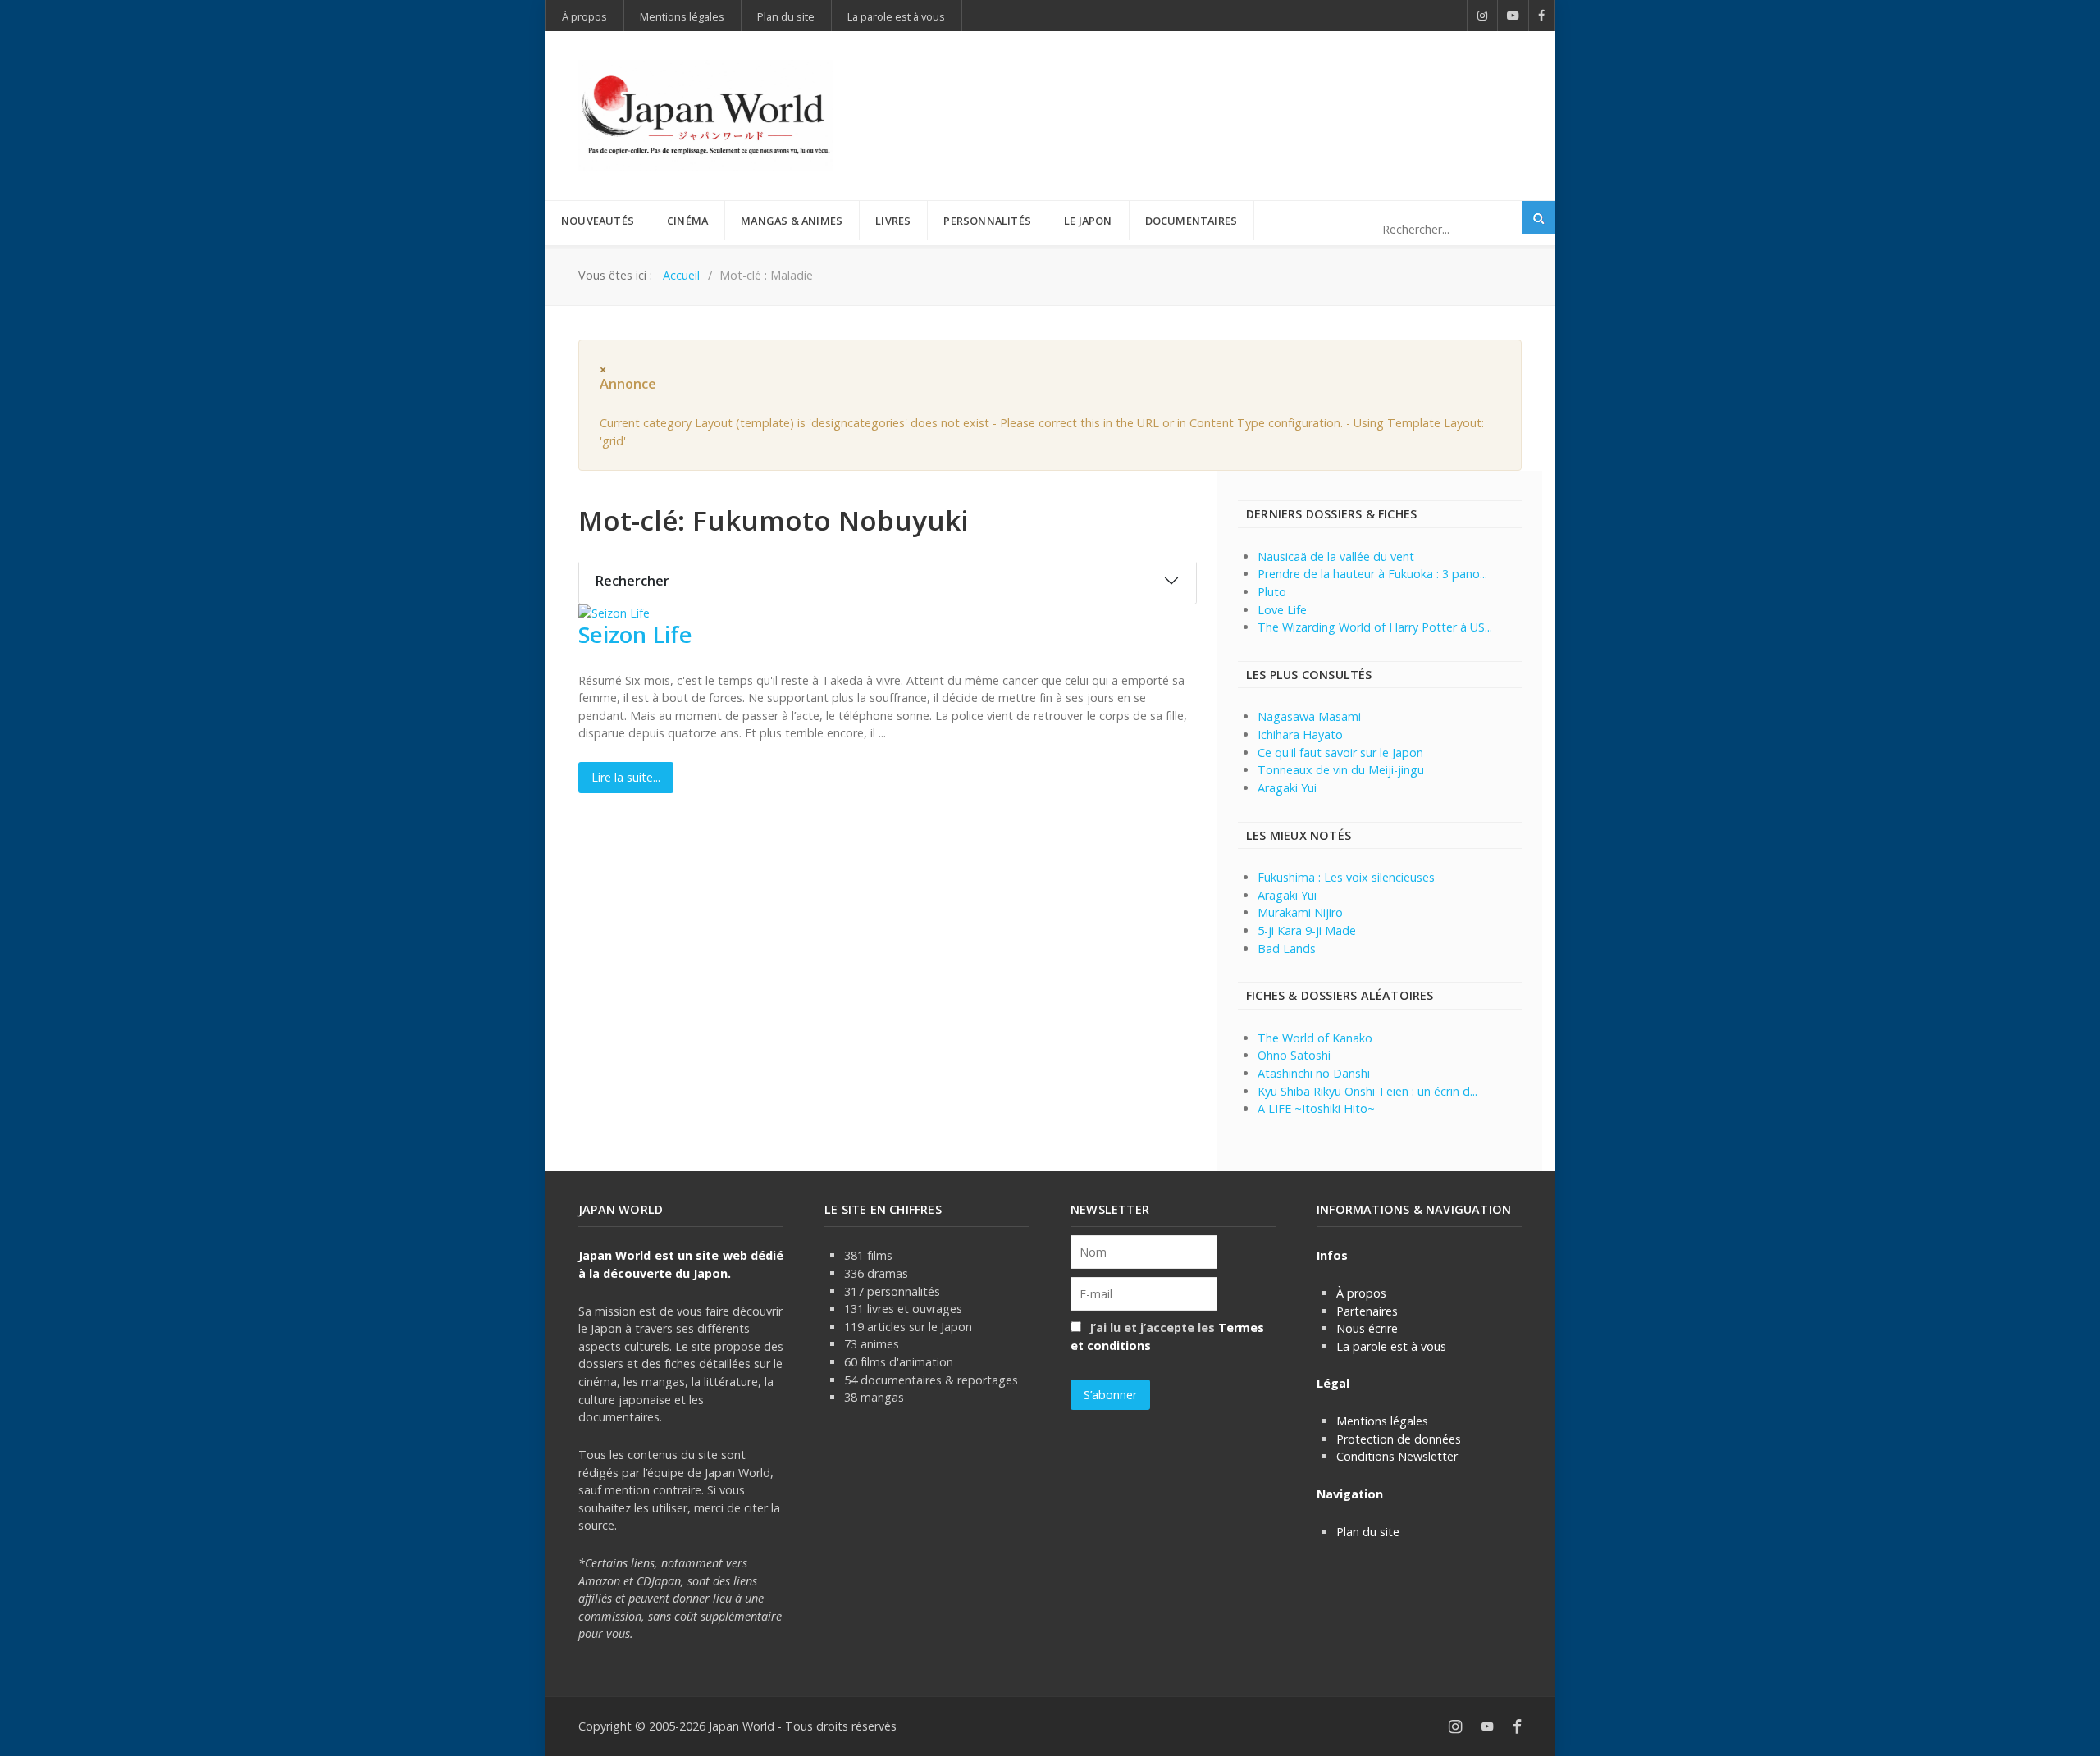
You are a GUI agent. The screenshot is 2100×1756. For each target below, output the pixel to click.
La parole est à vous (1391, 1346)
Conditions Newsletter (1397, 1456)
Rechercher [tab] (632, 581)
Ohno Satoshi (1294, 1055)
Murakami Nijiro (1300, 912)
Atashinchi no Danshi (1314, 1073)
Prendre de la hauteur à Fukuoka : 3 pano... (1372, 574)
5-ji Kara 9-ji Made (1307, 930)
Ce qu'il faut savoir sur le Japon (1340, 753)
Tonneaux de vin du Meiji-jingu (1341, 770)
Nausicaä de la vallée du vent (1336, 556)
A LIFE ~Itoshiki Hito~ (1316, 1108)
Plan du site (1368, 1532)
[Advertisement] (1223, 89)
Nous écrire (1367, 1328)
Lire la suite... (626, 777)
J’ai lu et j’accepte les (1167, 1336)
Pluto (1272, 592)
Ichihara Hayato (1300, 734)
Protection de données (1399, 1439)
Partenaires (1367, 1311)
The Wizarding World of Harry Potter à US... (1375, 627)
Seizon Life (635, 634)
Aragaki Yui (1287, 788)
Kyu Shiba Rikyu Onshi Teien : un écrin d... (1367, 1091)
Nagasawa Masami (1309, 716)
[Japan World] (705, 116)
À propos (1361, 1293)
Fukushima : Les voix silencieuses (1346, 877)
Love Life (1282, 610)
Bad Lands (1287, 949)
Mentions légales (1382, 1421)
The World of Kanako (1315, 1038)
